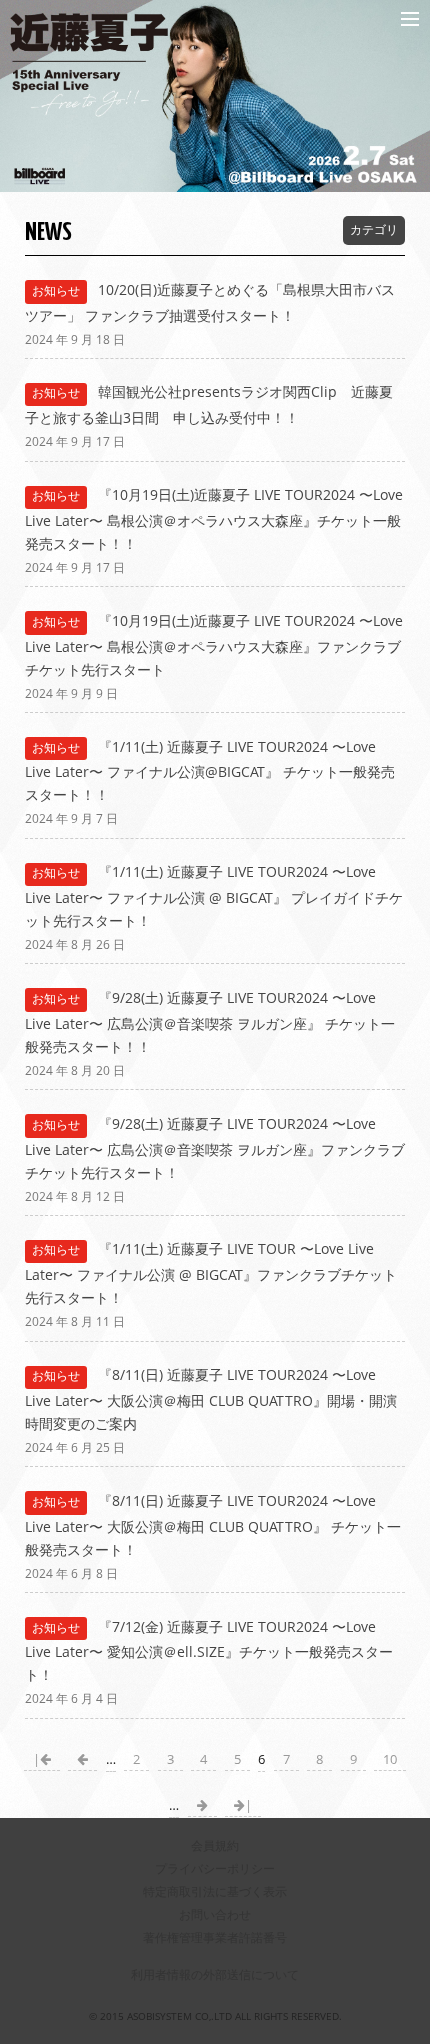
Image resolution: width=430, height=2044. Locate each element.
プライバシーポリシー (215, 1868)
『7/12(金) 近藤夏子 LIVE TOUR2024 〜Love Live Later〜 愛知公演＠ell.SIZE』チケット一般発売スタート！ (209, 1651)
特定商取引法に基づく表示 (215, 1891)
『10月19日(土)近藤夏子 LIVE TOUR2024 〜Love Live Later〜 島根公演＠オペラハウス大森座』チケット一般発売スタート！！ (214, 519)
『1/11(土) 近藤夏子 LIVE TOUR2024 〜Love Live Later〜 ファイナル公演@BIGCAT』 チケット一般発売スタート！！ (210, 771)
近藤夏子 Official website (173, 18)
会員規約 (215, 1845)
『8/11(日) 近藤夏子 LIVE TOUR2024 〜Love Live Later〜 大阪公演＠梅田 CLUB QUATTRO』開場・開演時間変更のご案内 (211, 1399)
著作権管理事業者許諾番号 (215, 1937)
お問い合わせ (215, 1914)
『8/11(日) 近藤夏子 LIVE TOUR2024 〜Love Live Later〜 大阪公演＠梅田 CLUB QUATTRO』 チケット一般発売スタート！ (213, 1525)
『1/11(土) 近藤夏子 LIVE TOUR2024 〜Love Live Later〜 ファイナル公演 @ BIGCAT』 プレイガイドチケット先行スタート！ (214, 896)
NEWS (48, 233)
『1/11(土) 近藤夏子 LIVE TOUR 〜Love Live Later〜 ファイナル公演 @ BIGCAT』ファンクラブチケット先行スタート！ (211, 1273)
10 (390, 1759)
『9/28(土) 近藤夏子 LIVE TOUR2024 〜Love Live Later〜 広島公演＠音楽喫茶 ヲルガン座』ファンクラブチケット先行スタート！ (215, 1148)
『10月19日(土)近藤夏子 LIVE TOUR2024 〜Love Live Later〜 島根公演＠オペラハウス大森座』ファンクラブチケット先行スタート (214, 645)
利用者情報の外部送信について (215, 1974)
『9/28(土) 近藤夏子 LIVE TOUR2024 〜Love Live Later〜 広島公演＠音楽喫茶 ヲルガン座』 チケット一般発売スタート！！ (210, 1022)
